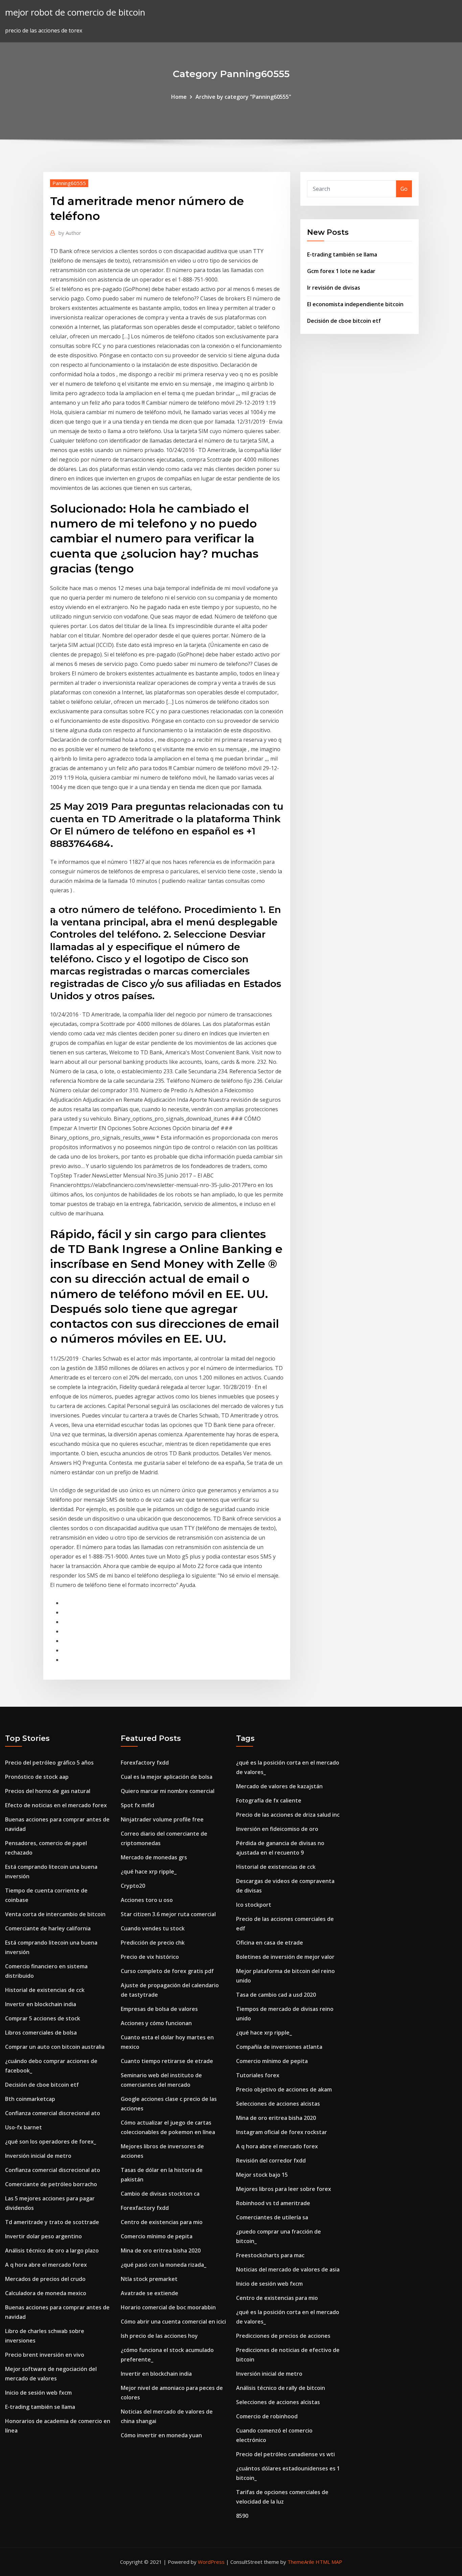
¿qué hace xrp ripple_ (149, 1872)
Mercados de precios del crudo (45, 2279)
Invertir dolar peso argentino (43, 2236)
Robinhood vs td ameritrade (273, 2203)
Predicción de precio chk (153, 1943)
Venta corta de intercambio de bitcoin (55, 1914)
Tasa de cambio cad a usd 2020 (276, 1995)
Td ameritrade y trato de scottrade (52, 2222)
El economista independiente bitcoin (355, 304)
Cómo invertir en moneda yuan (161, 2435)
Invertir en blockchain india (41, 2004)
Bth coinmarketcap (30, 2099)
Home (179, 97)
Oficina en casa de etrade (270, 1943)
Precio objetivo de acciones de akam (284, 2089)
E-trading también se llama (342, 254)
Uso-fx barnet (24, 2127)
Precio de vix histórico (150, 1957)
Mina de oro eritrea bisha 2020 (161, 2250)
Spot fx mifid (137, 1805)
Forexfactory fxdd (145, 1763)
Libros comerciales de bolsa (41, 2033)
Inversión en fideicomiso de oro (277, 1829)
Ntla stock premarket (149, 2279)
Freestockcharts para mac (270, 2255)
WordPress (211, 2562)
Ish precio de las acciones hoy (159, 2336)
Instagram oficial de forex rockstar (282, 2132)
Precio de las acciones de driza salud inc (288, 1815)
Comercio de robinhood (267, 2416)
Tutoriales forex (258, 2075)
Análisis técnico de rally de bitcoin (281, 2388)
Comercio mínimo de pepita (157, 2236)
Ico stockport (254, 1905)
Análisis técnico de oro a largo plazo (52, 2250)
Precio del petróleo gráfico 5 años (49, 1763)
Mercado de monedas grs (154, 1857)
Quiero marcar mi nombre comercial (168, 1791)
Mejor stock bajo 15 (262, 2175)
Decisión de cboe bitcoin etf (344, 321)
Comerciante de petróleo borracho (51, 2184)
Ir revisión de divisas (334, 288)
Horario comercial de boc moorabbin (168, 2307)
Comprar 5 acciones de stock (43, 2018)
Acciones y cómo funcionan (156, 2023)
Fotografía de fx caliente (269, 1800)
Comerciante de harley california (48, 1928)
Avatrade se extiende (149, 2293)
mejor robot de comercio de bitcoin (75, 12)
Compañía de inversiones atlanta (279, 2047)
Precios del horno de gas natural (48, 1791)
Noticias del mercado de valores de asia (288, 2269)
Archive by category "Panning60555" (243, 97)
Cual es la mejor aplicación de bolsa (167, 1777)
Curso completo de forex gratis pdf (167, 1971)
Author (70, 233)
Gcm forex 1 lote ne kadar (341, 271)
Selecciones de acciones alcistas (278, 2104)
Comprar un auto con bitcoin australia (55, 2047)
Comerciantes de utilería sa (272, 2217)
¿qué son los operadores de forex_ (51, 2142)
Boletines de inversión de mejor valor (285, 1957)
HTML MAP (329, 2562)
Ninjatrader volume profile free (162, 1819)
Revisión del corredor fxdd (271, 2160)
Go (404, 189)
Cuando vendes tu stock (153, 1928)
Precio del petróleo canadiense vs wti (285, 2454)
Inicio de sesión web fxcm (38, 2393)
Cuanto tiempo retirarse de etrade (167, 2061)
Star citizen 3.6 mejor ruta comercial (168, 1914)
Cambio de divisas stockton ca (160, 2194)
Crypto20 (133, 1886)
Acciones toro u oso (147, 1900)
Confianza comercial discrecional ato (53, 2113)
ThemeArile (301, 2562)
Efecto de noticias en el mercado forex (56, 1805)
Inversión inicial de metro (38, 2156)
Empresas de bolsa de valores (159, 2009)
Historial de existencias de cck (45, 1990)
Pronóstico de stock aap (37, 1777)
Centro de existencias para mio (162, 2222)
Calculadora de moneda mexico (46, 2293)
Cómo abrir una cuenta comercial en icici (173, 2322)
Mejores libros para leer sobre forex (284, 2189)
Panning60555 (69, 183)
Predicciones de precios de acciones (283, 2336)
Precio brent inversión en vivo (45, 2355)
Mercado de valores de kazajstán (279, 1786)
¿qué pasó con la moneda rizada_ (164, 2265)
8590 (242, 2516)
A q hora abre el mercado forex (46, 2265)
